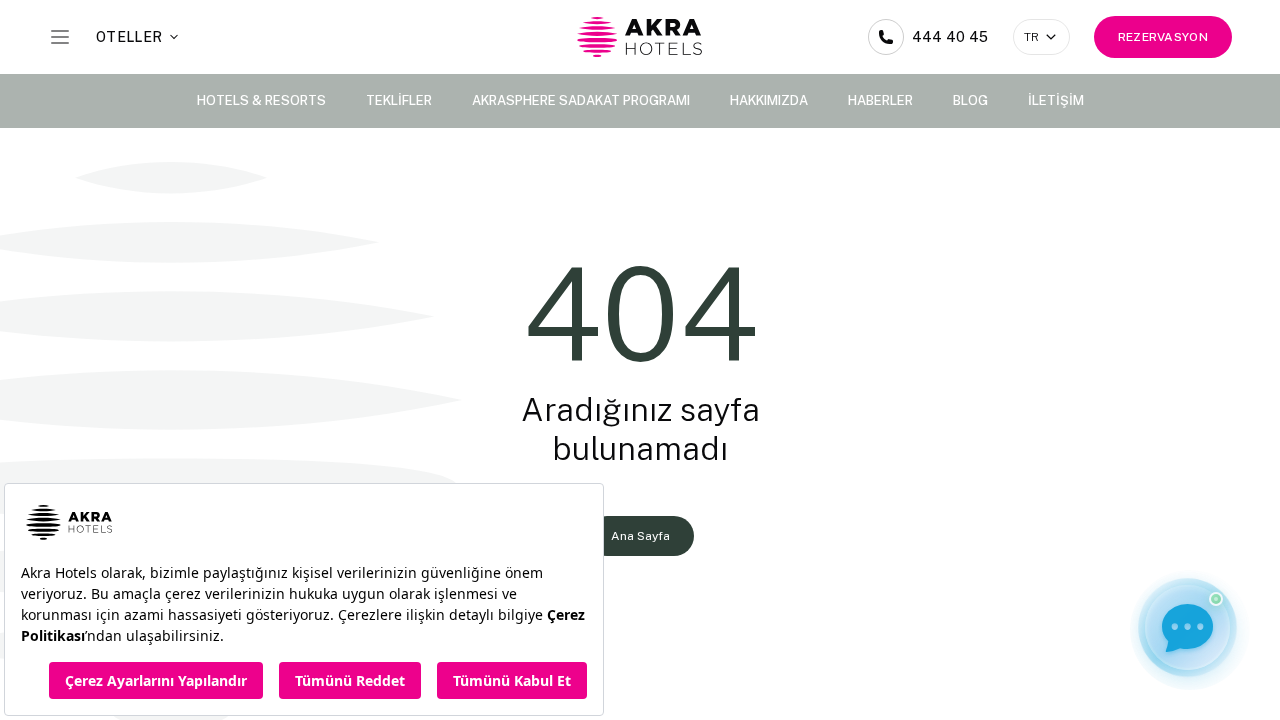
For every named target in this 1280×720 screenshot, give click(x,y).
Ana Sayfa (640, 536)
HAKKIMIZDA (769, 100)
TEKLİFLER (399, 100)
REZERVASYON (1163, 37)
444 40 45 (950, 37)
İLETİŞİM (1056, 100)
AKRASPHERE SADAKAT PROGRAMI (581, 100)
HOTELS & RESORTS (261, 100)
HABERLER (880, 100)
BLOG (970, 100)
